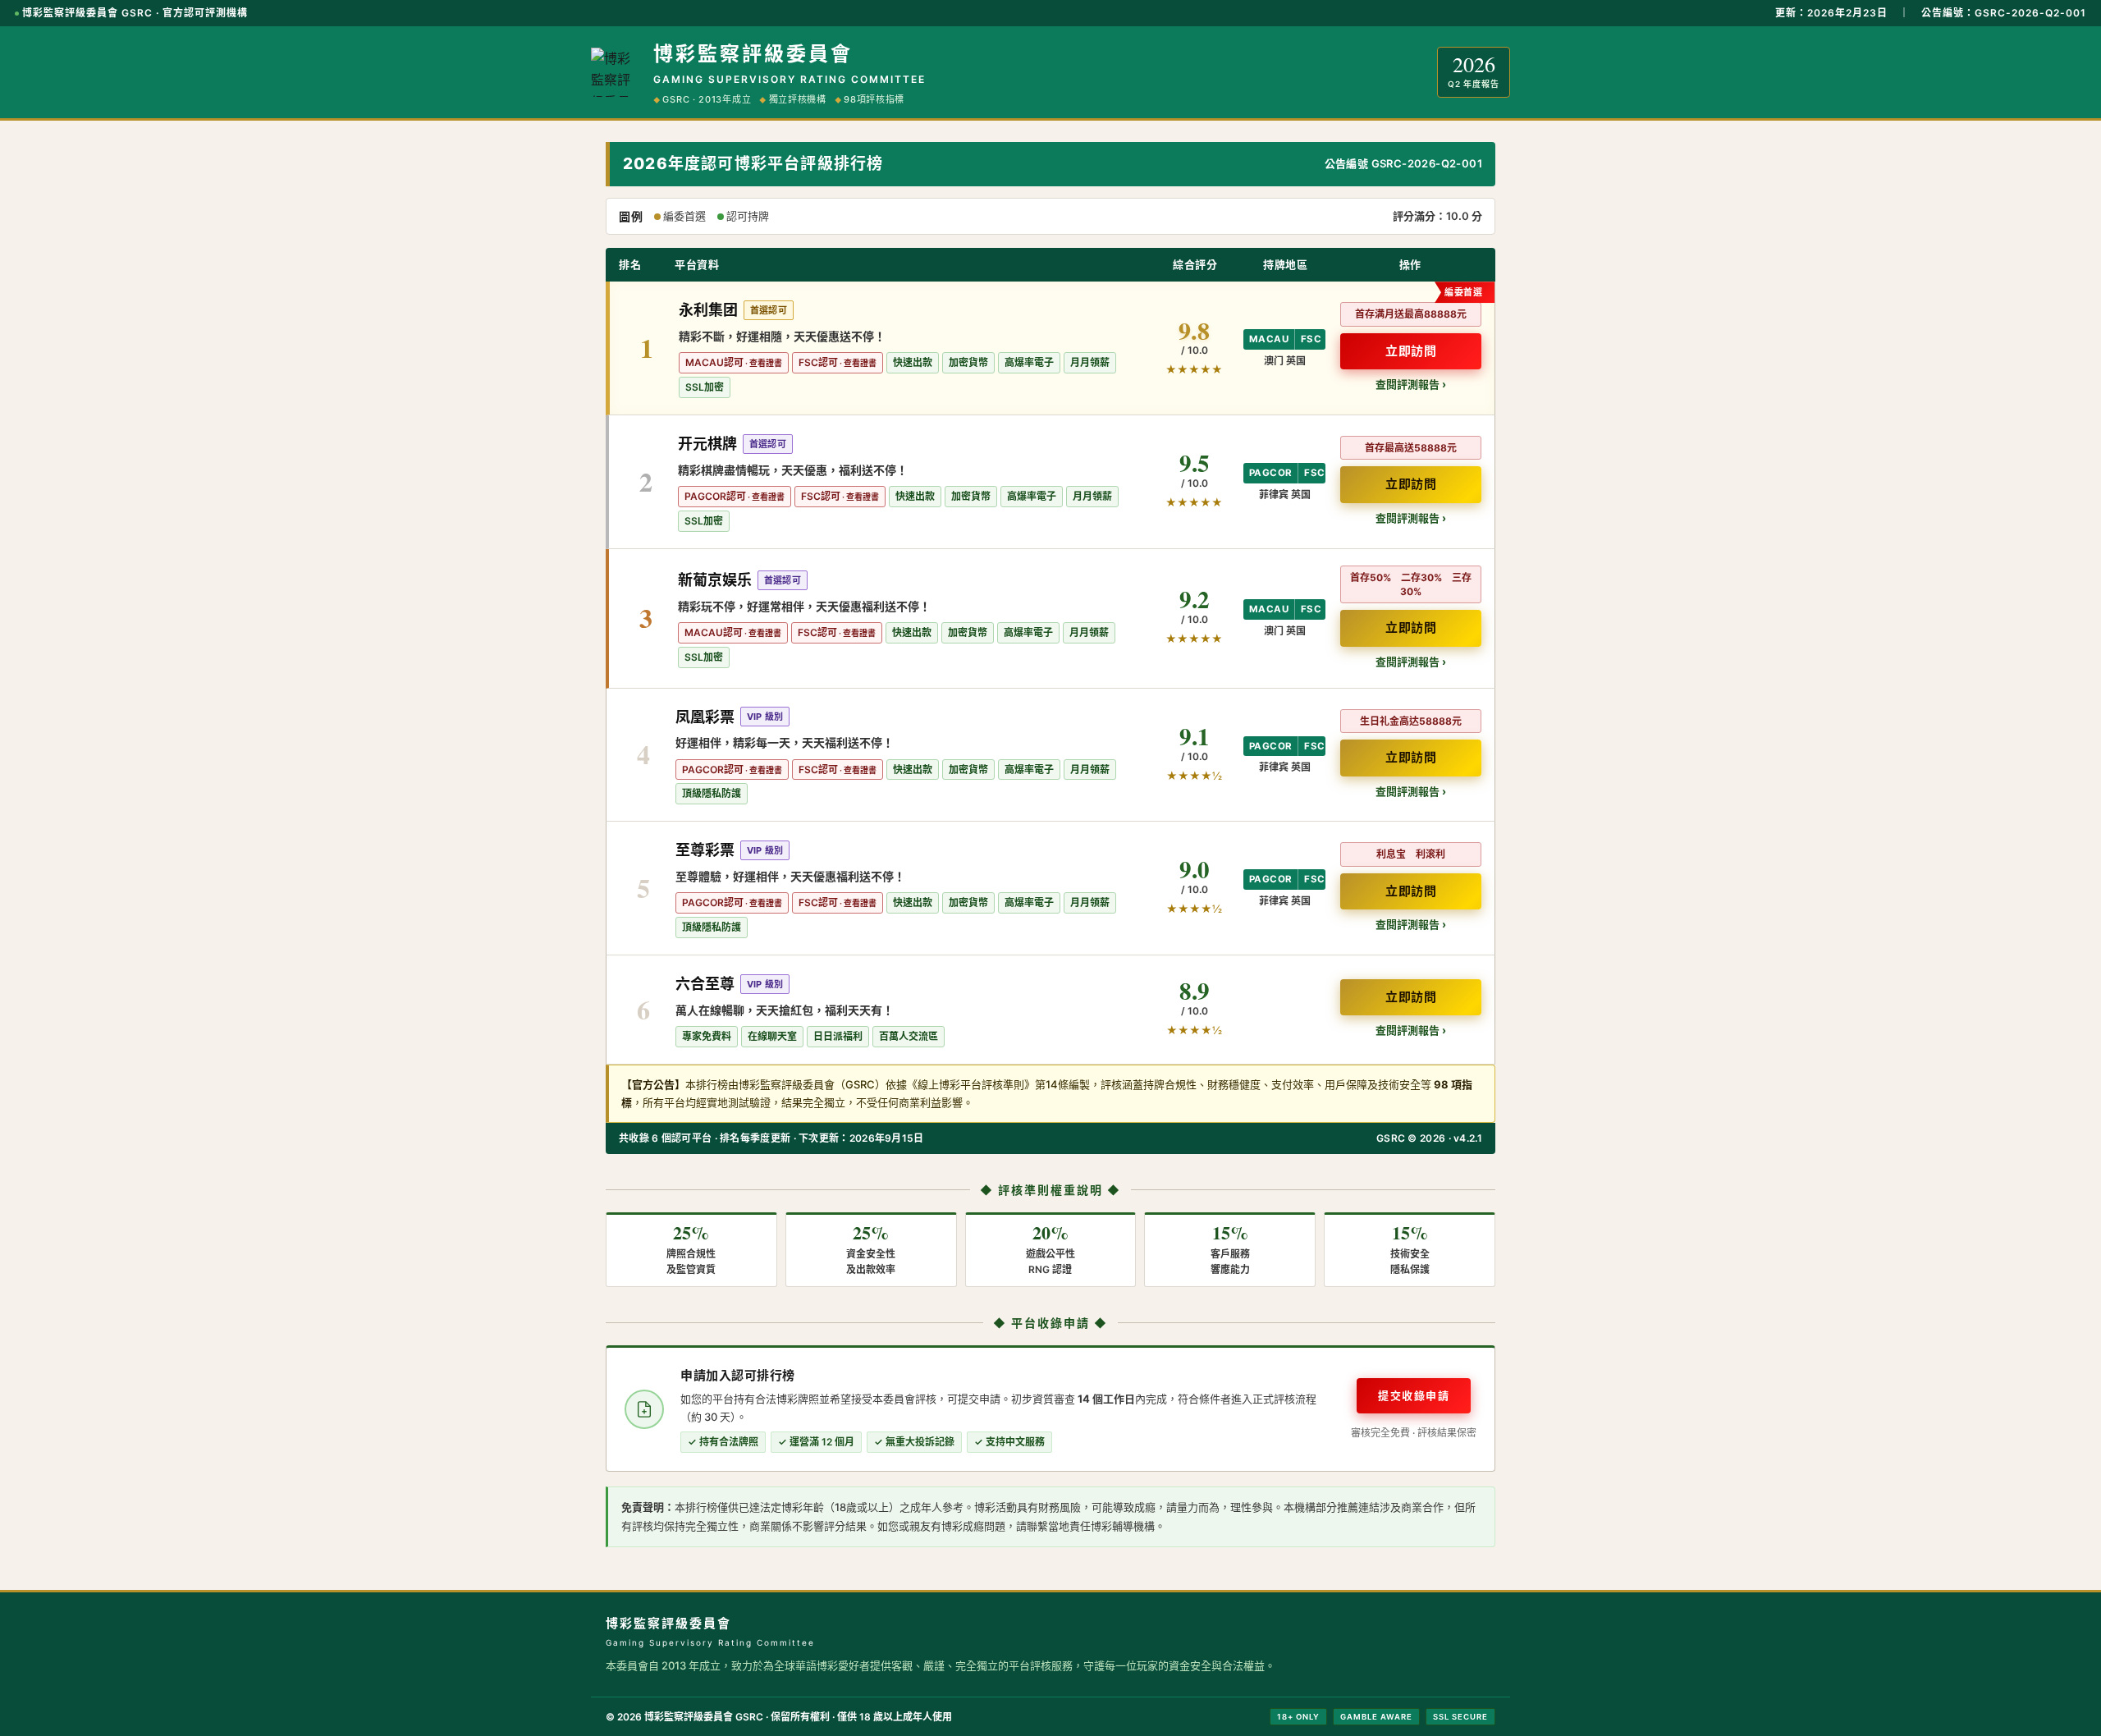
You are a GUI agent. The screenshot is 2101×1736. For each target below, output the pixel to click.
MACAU (1269, 339)
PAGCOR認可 (715, 496)
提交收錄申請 (1414, 1395)
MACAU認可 (714, 362)
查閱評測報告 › (1411, 384)
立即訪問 (1411, 351)
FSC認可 (818, 362)
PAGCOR (1270, 473)
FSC (1311, 339)
